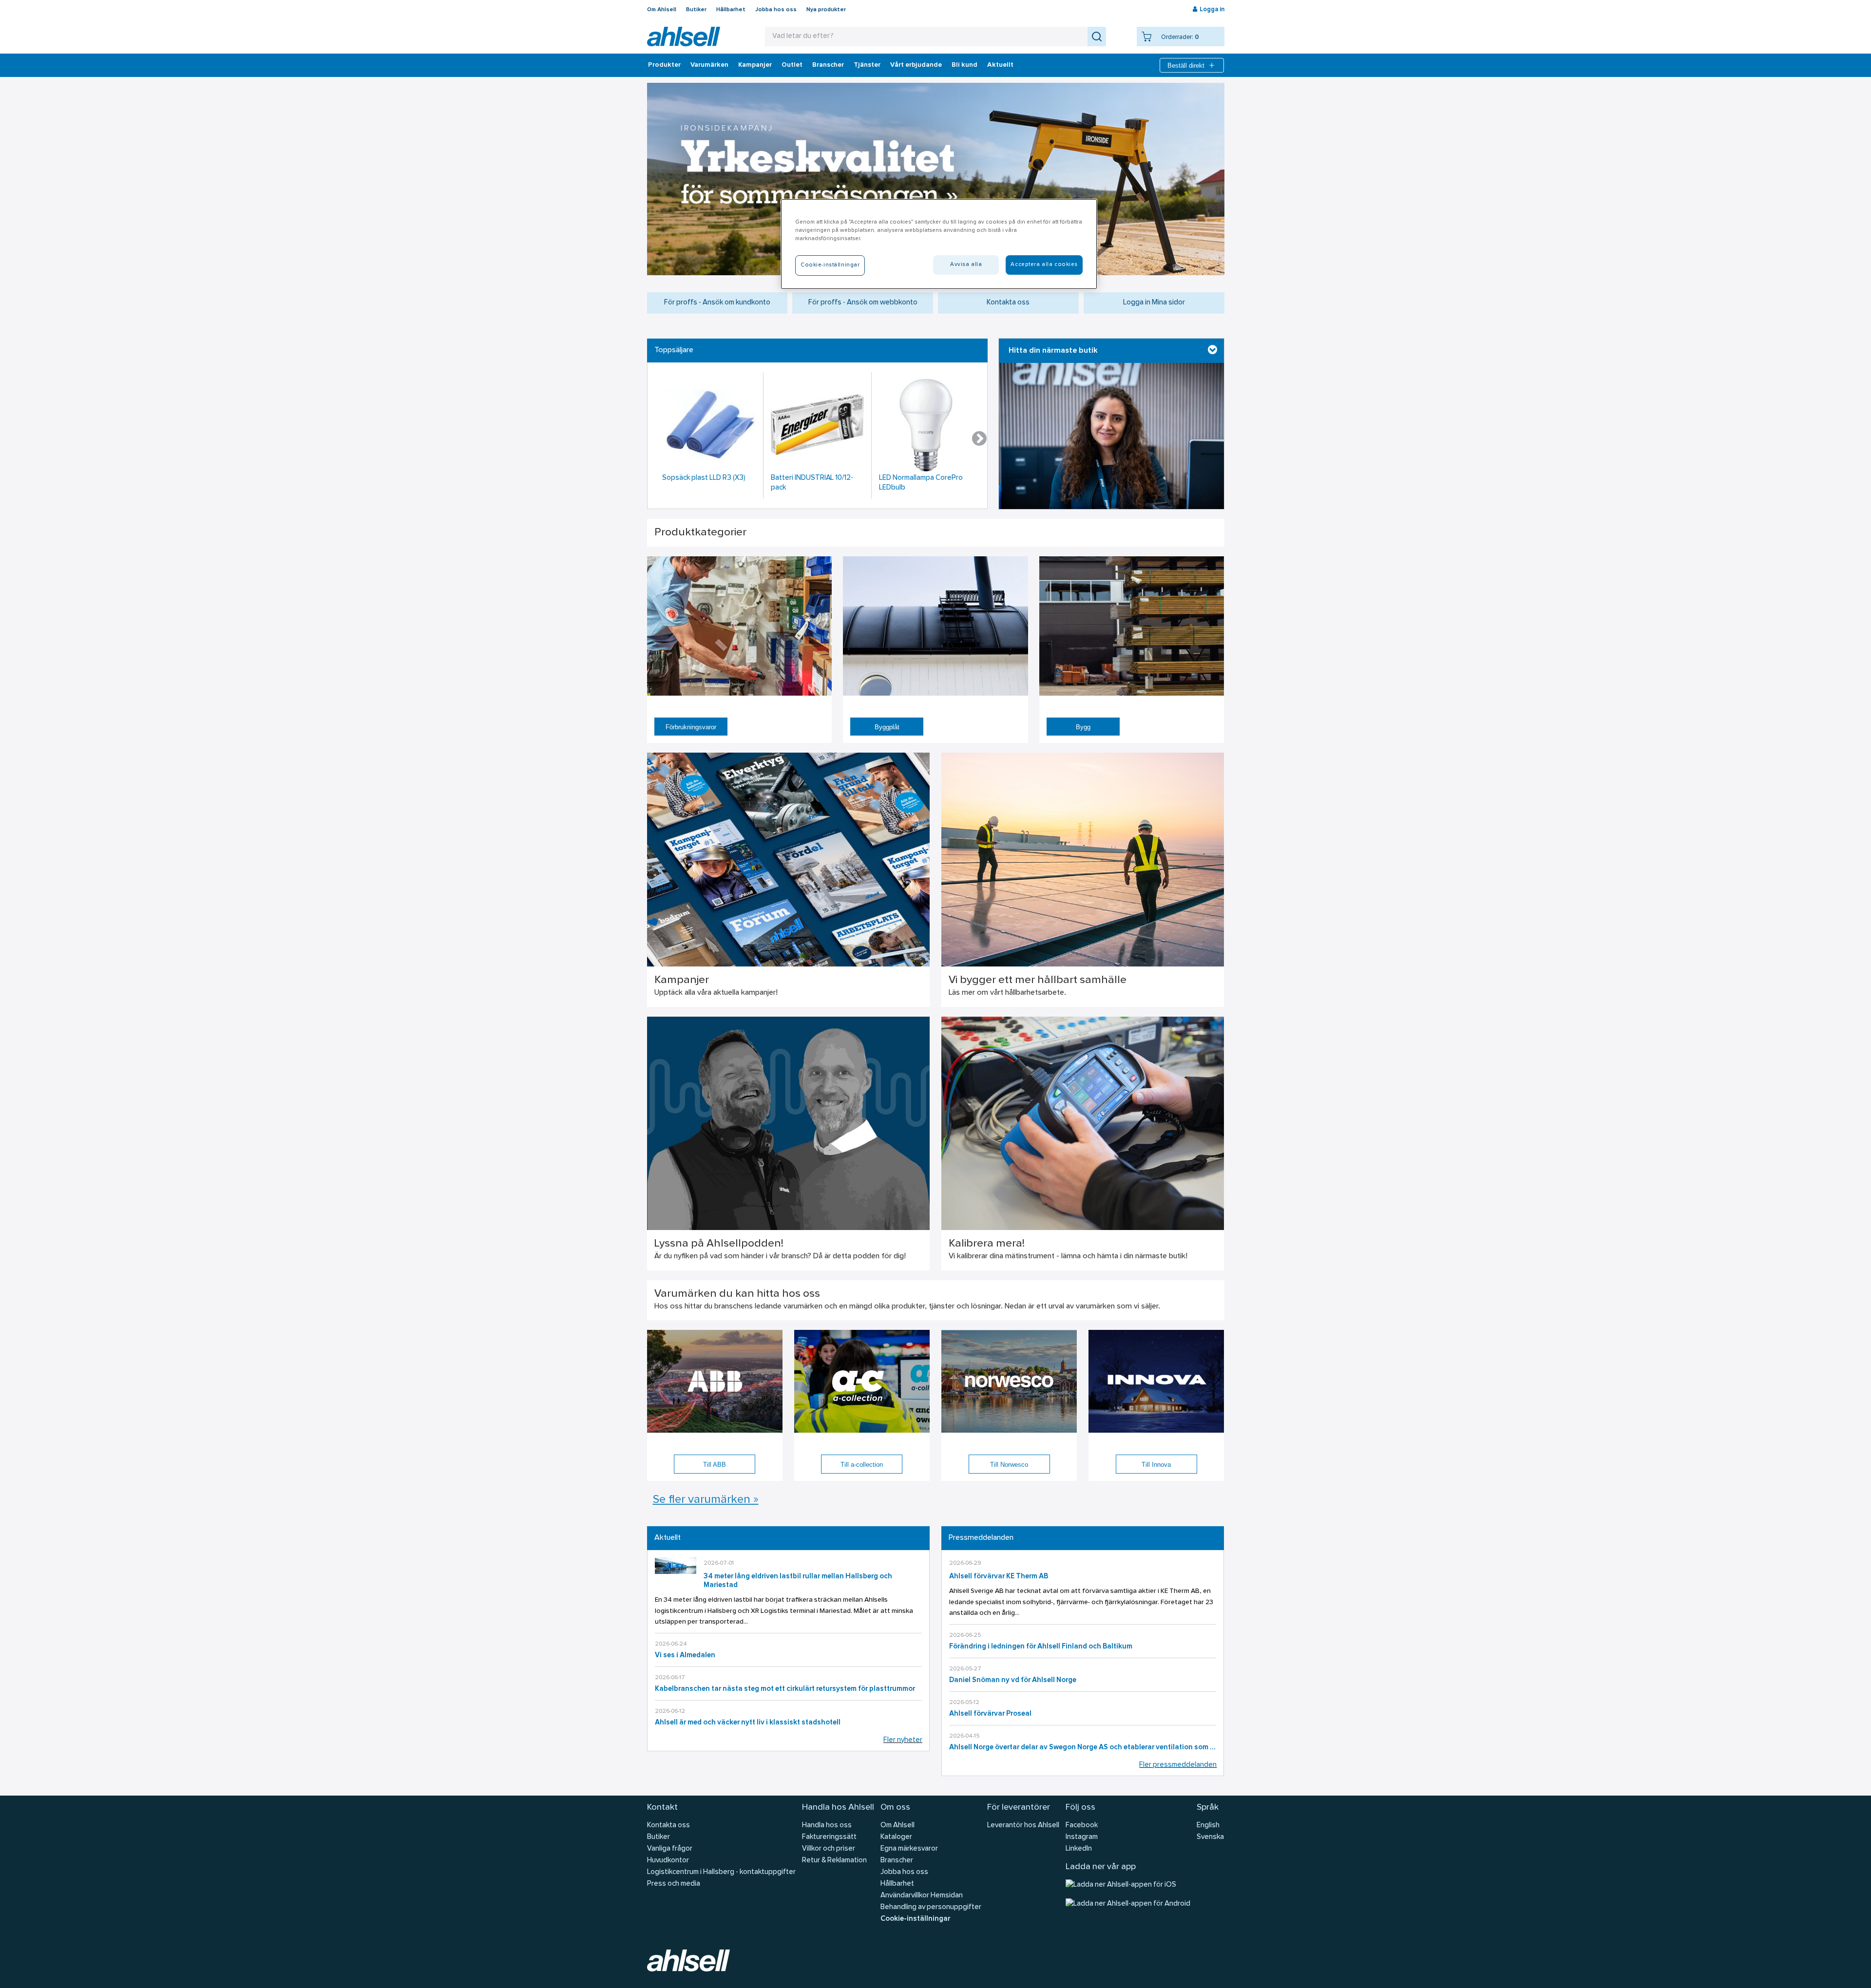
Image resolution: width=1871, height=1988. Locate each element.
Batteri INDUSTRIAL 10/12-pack (812, 483)
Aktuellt (1000, 65)
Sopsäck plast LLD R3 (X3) (704, 478)
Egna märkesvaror (909, 1849)
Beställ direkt (1186, 66)
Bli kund (964, 65)
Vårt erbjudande (916, 65)
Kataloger (896, 1837)
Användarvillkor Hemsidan (922, 1896)
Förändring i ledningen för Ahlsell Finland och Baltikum (1041, 1647)
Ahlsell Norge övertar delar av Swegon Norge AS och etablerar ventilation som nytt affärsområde (1083, 1748)
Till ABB (715, 1465)
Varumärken (709, 65)
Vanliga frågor (670, 1849)
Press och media (674, 1884)
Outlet (792, 65)
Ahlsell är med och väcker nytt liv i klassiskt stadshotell (748, 1723)
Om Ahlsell (662, 10)
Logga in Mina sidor (1154, 303)
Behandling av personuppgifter (931, 1907)
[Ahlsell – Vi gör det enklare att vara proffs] (684, 37)
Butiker (696, 10)
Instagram (1082, 1837)
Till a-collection (862, 1465)
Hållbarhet (731, 10)
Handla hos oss (827, 1826)
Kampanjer (755, 65)
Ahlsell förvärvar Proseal (990, 1714)
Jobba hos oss (776, 10)
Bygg (1083, 727)
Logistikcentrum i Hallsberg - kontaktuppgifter (721, 1872)
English (1208, 1826)
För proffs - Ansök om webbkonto (863, 303)
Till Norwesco (1009, 1465)
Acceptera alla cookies (1044, 265)
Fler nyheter (903, 1740)
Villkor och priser (829, 1849)
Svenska (1210, 1837)
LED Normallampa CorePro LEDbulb (921, 483)
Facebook (1082, 1826)
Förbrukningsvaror (691, 727)
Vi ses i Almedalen (685, 1656)
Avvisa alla (966, 265)
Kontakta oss (1008, 303)
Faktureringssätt (829, 1837)
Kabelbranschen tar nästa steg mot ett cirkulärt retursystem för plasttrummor (785, 1689)
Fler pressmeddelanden (1178, 1765)
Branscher (828, 65)
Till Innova (1156, 1465)
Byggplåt (887, 727)
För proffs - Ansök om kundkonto (717, 303)
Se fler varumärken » (706, 1500)
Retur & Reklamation (834, 1861)
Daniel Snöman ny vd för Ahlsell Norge (1013, 1680)
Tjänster (867, 65)
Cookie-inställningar (915, 1919)
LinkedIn (1079, 1849)
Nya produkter (826, 10)
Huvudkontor (668, 1861)
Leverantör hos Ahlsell (1023, 1826)
